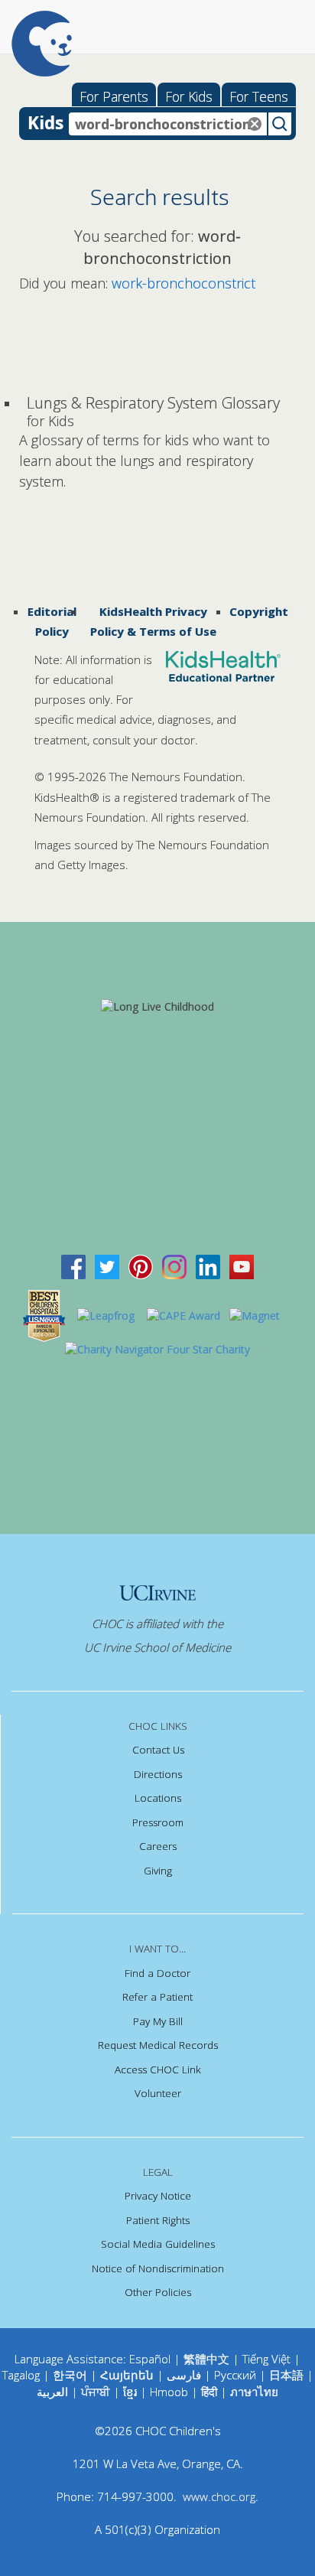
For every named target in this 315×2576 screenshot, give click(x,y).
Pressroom (158, 1822)
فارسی (184, 2375)
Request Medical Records (158, 2045)
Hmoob (169, 2392)
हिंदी (209, 2392)
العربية (52, 2392)
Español (150, 2359)
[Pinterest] (141, 1266)
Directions (158, 1774)
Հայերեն (127, 2375)
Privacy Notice (158, 2196)
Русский (235, 2375)
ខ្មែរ (132, 2392)
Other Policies (158, 2292)
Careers (158, 1846)
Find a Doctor (157, 1973)
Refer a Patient (157, 1997)
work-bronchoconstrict (183, 283)
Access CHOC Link (158, 2070)
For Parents (114, 96)
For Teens (259, 96)
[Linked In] (208, 1266)
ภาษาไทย (254, 2392)
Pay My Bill (158, 2021)
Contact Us (158, 1750)
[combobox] (168, 124)
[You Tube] (242, 1266)
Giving (158, 1871)
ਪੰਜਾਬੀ (97, 2392)
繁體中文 (206, 2359)
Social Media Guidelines (158, 2244)
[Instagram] (174, 1266)
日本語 (286, 2375)
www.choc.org (219, 2496)
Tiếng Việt (266, 2359)
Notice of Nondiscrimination (158, 2268)
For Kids (189, 96)
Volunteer (158, 2093)
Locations (158, 1798)
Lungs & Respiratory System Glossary (153, 403)
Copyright (259, 611)
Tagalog (21, 2375)
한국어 (70, 2375)
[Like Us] (73, 1266)
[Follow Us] (107, 1266)
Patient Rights (158, 2220)
